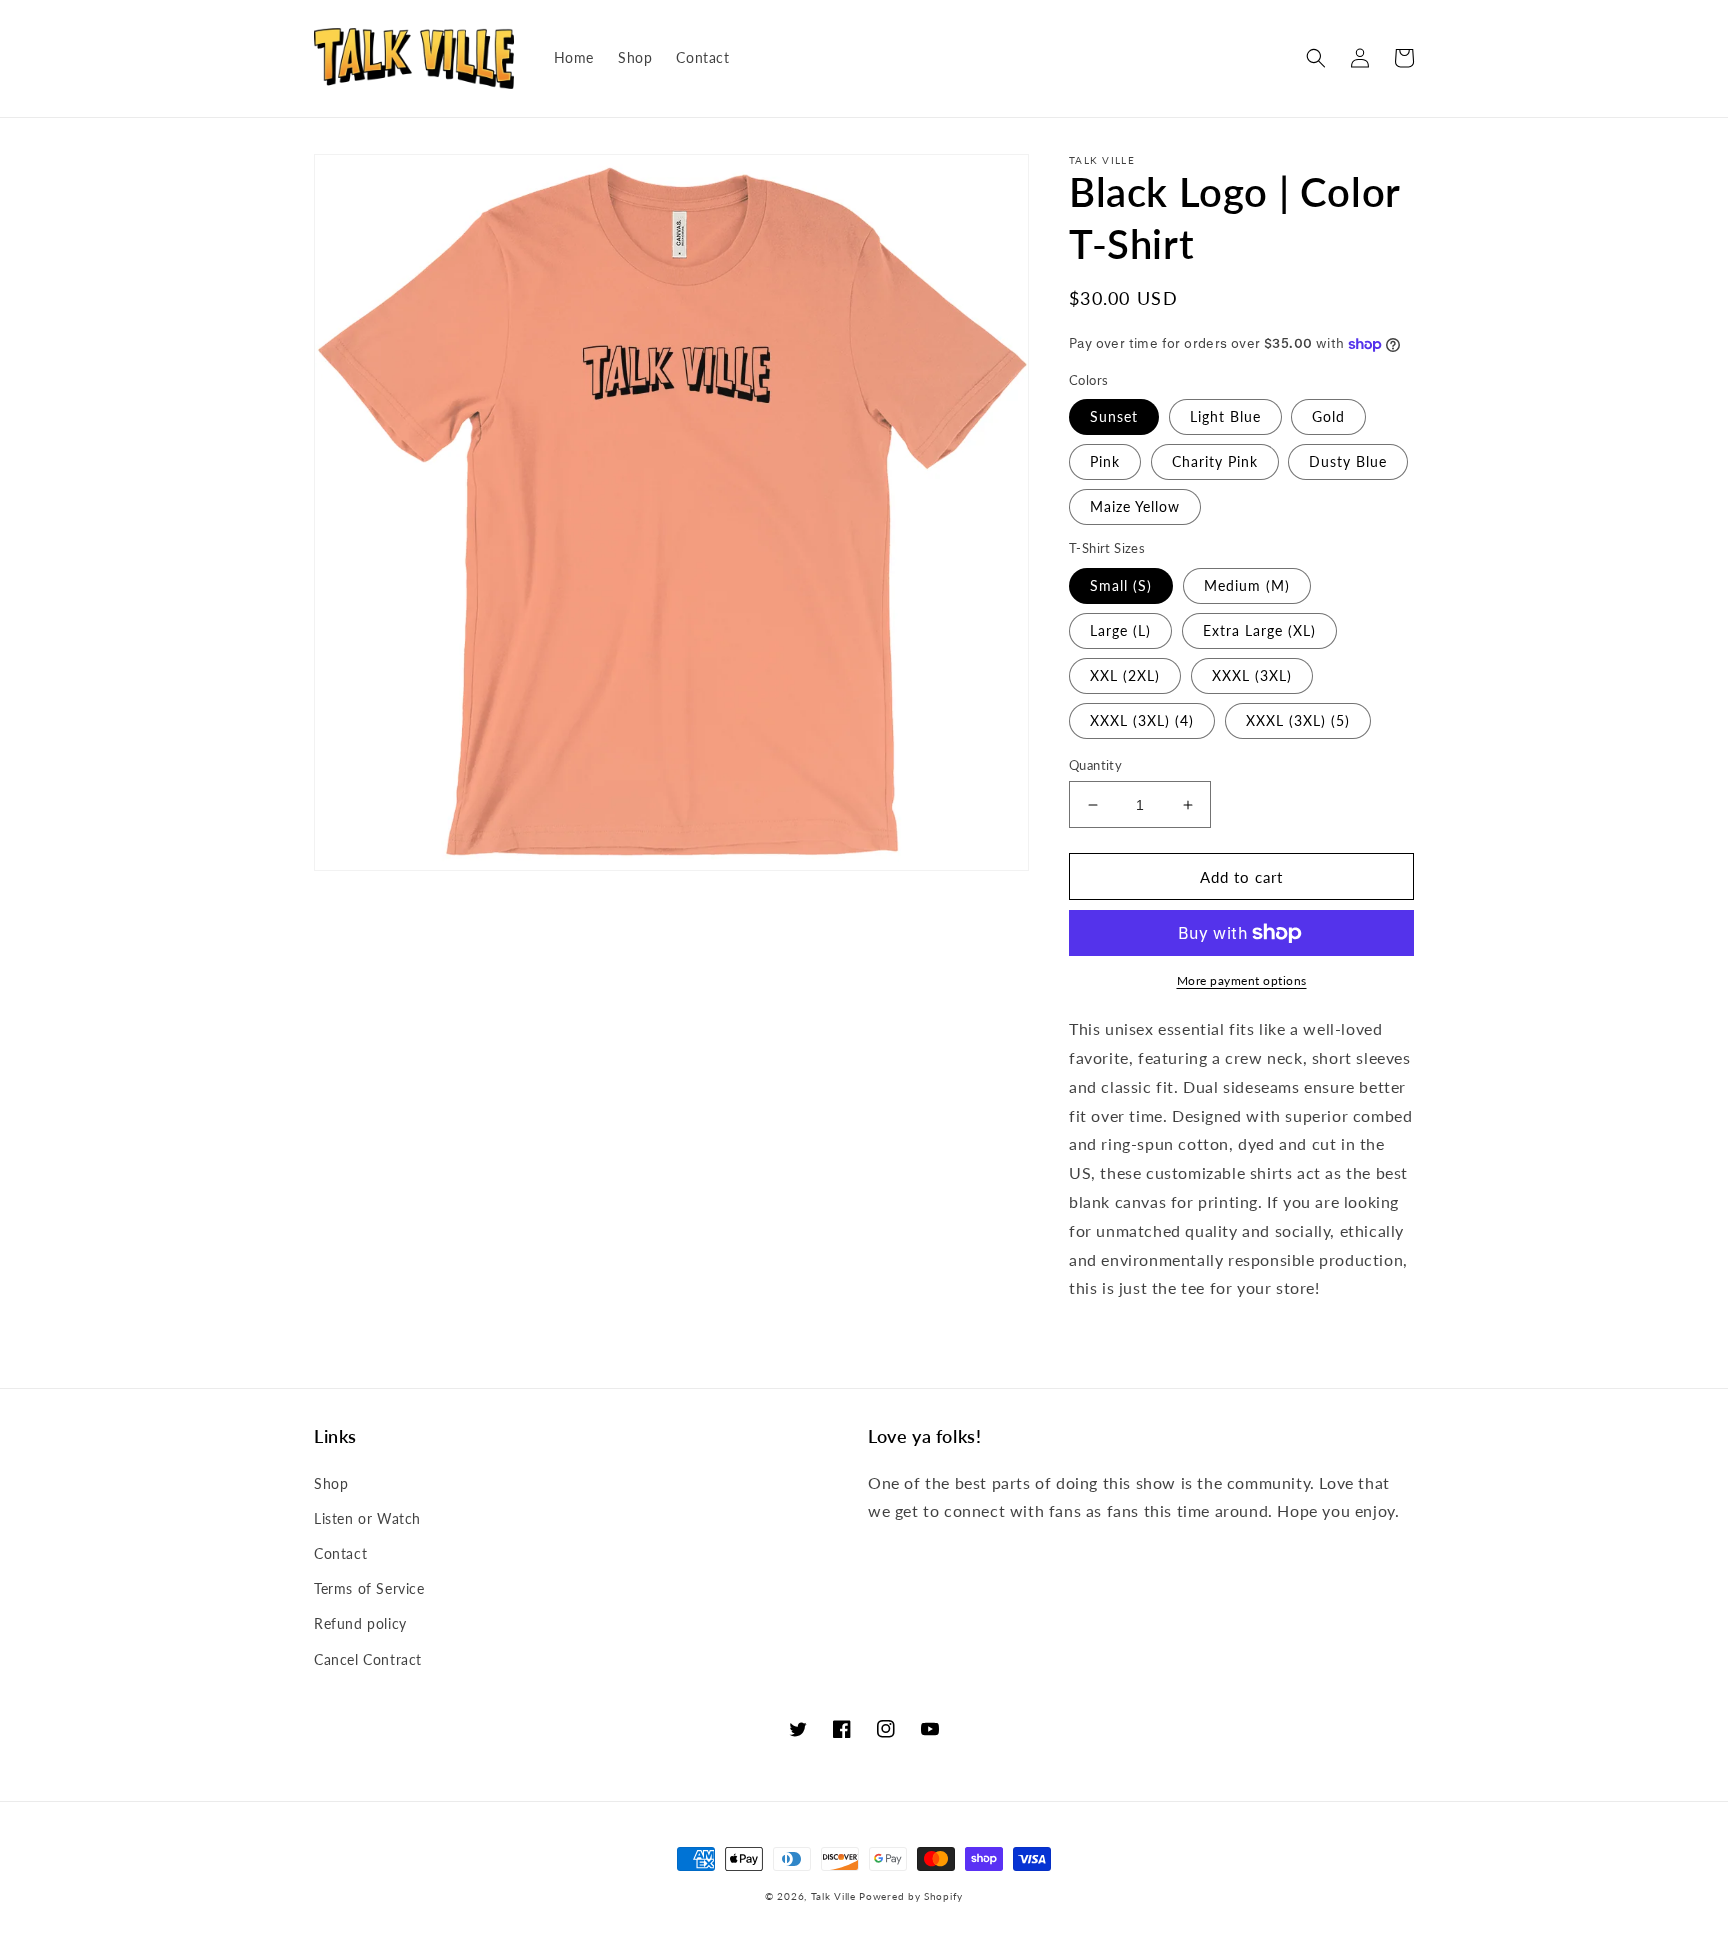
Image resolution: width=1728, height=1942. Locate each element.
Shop (331, 1483)
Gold (1328, 416)
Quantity (1095, 765)
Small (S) (1121, 585)
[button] (1316, 58)
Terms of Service (369, 1588)
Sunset (1114, 416)
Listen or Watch (367, 1518)
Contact (340, 1553)
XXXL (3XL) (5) (1298, 720)
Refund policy (360, 1623)
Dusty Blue (1348, 461)
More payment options (1242, 980)
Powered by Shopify (911, 1896)
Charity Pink (1215, 461)
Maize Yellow (1135, 506)
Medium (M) (1247, 585)
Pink (1105, 461)
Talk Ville (833, 1896)
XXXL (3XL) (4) (1142, 720)
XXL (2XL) (1125, 675)
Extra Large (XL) (1259, 630)
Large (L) (1120, 630)
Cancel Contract (368, 1659)
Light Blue (1225, 416)
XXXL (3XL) (1252, 675)
